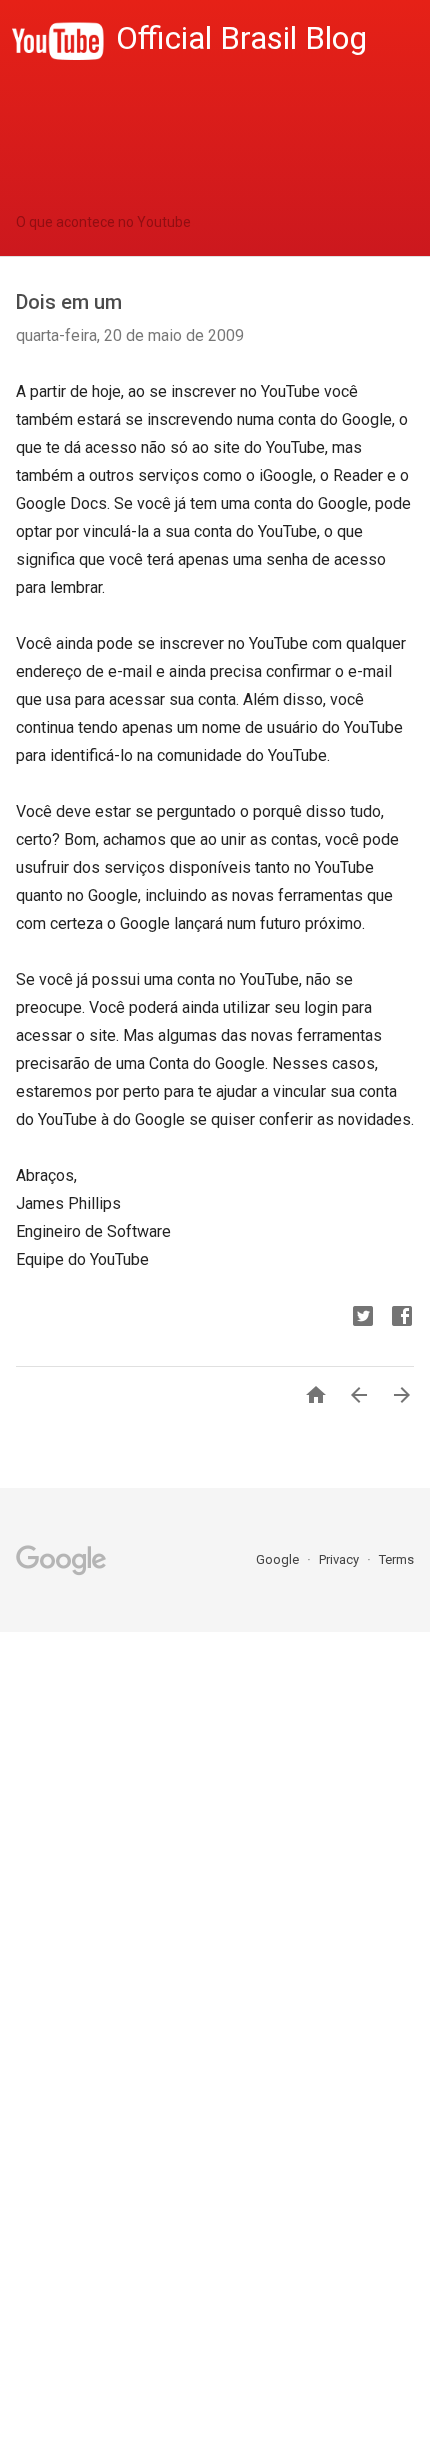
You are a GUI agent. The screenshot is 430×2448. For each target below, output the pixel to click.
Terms (396, 1559)
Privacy (340, 1559)
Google (279, 1559)
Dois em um (69, 302)
